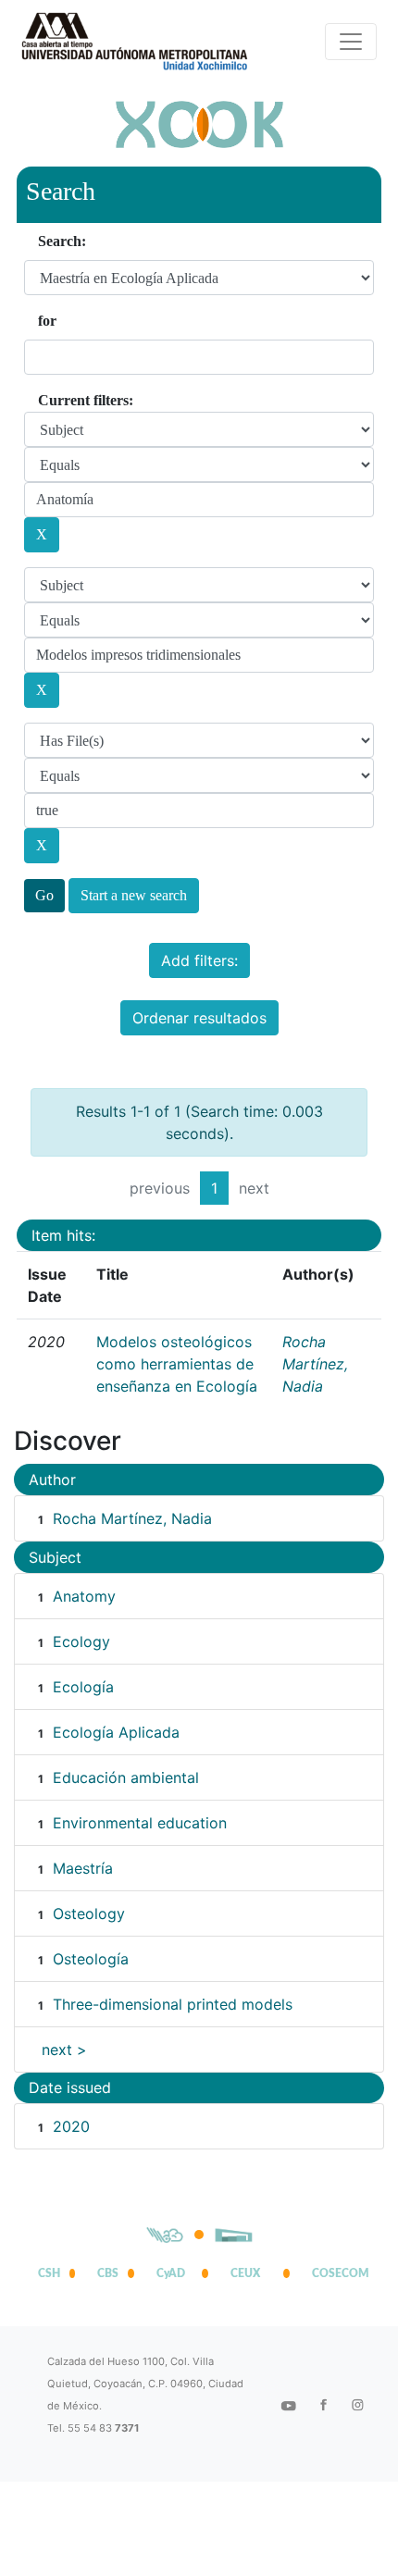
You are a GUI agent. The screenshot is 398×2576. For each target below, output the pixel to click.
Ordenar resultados (199, 1018)
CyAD (171, 2273)
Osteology (89, 1913)
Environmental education (140, 1823)
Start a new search (134, 895)
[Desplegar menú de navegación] (351, 42)
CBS (108, 2273)
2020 (71, 2126)
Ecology (81, 1641)
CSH (49, 2273)
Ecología (83, 1687)
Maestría (83, 1868)
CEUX (245, 2273)
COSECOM (336, 2273)
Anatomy (84, 1596)
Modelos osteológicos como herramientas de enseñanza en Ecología (177, 1364)
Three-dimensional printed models (173, 2004)
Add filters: (199, 960)
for (47, 321)
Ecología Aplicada (116, 1732)
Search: (62, 241)
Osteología (91, 1959)
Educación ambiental (126, 1777)
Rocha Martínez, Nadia (315, 1364)
